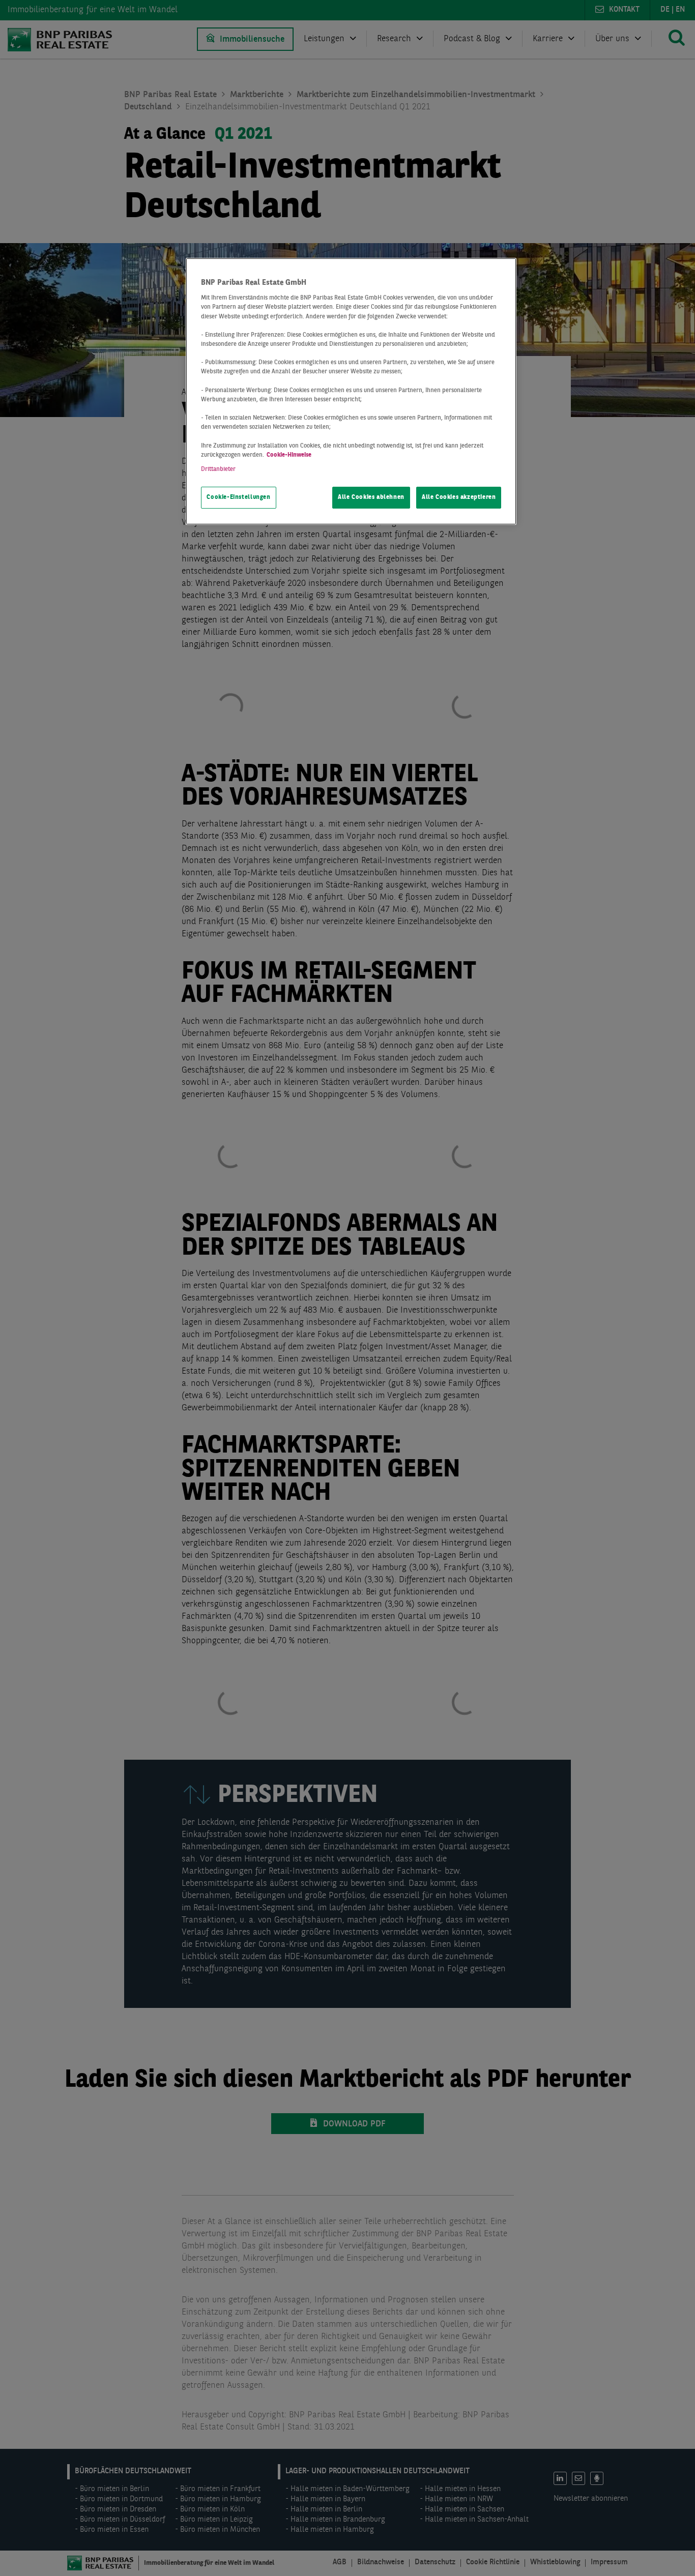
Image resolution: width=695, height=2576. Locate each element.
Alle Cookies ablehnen (371, 497)
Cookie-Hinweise (289, 455)
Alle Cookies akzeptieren (459, 497)
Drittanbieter (218, 469)
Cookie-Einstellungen (238, 497)
